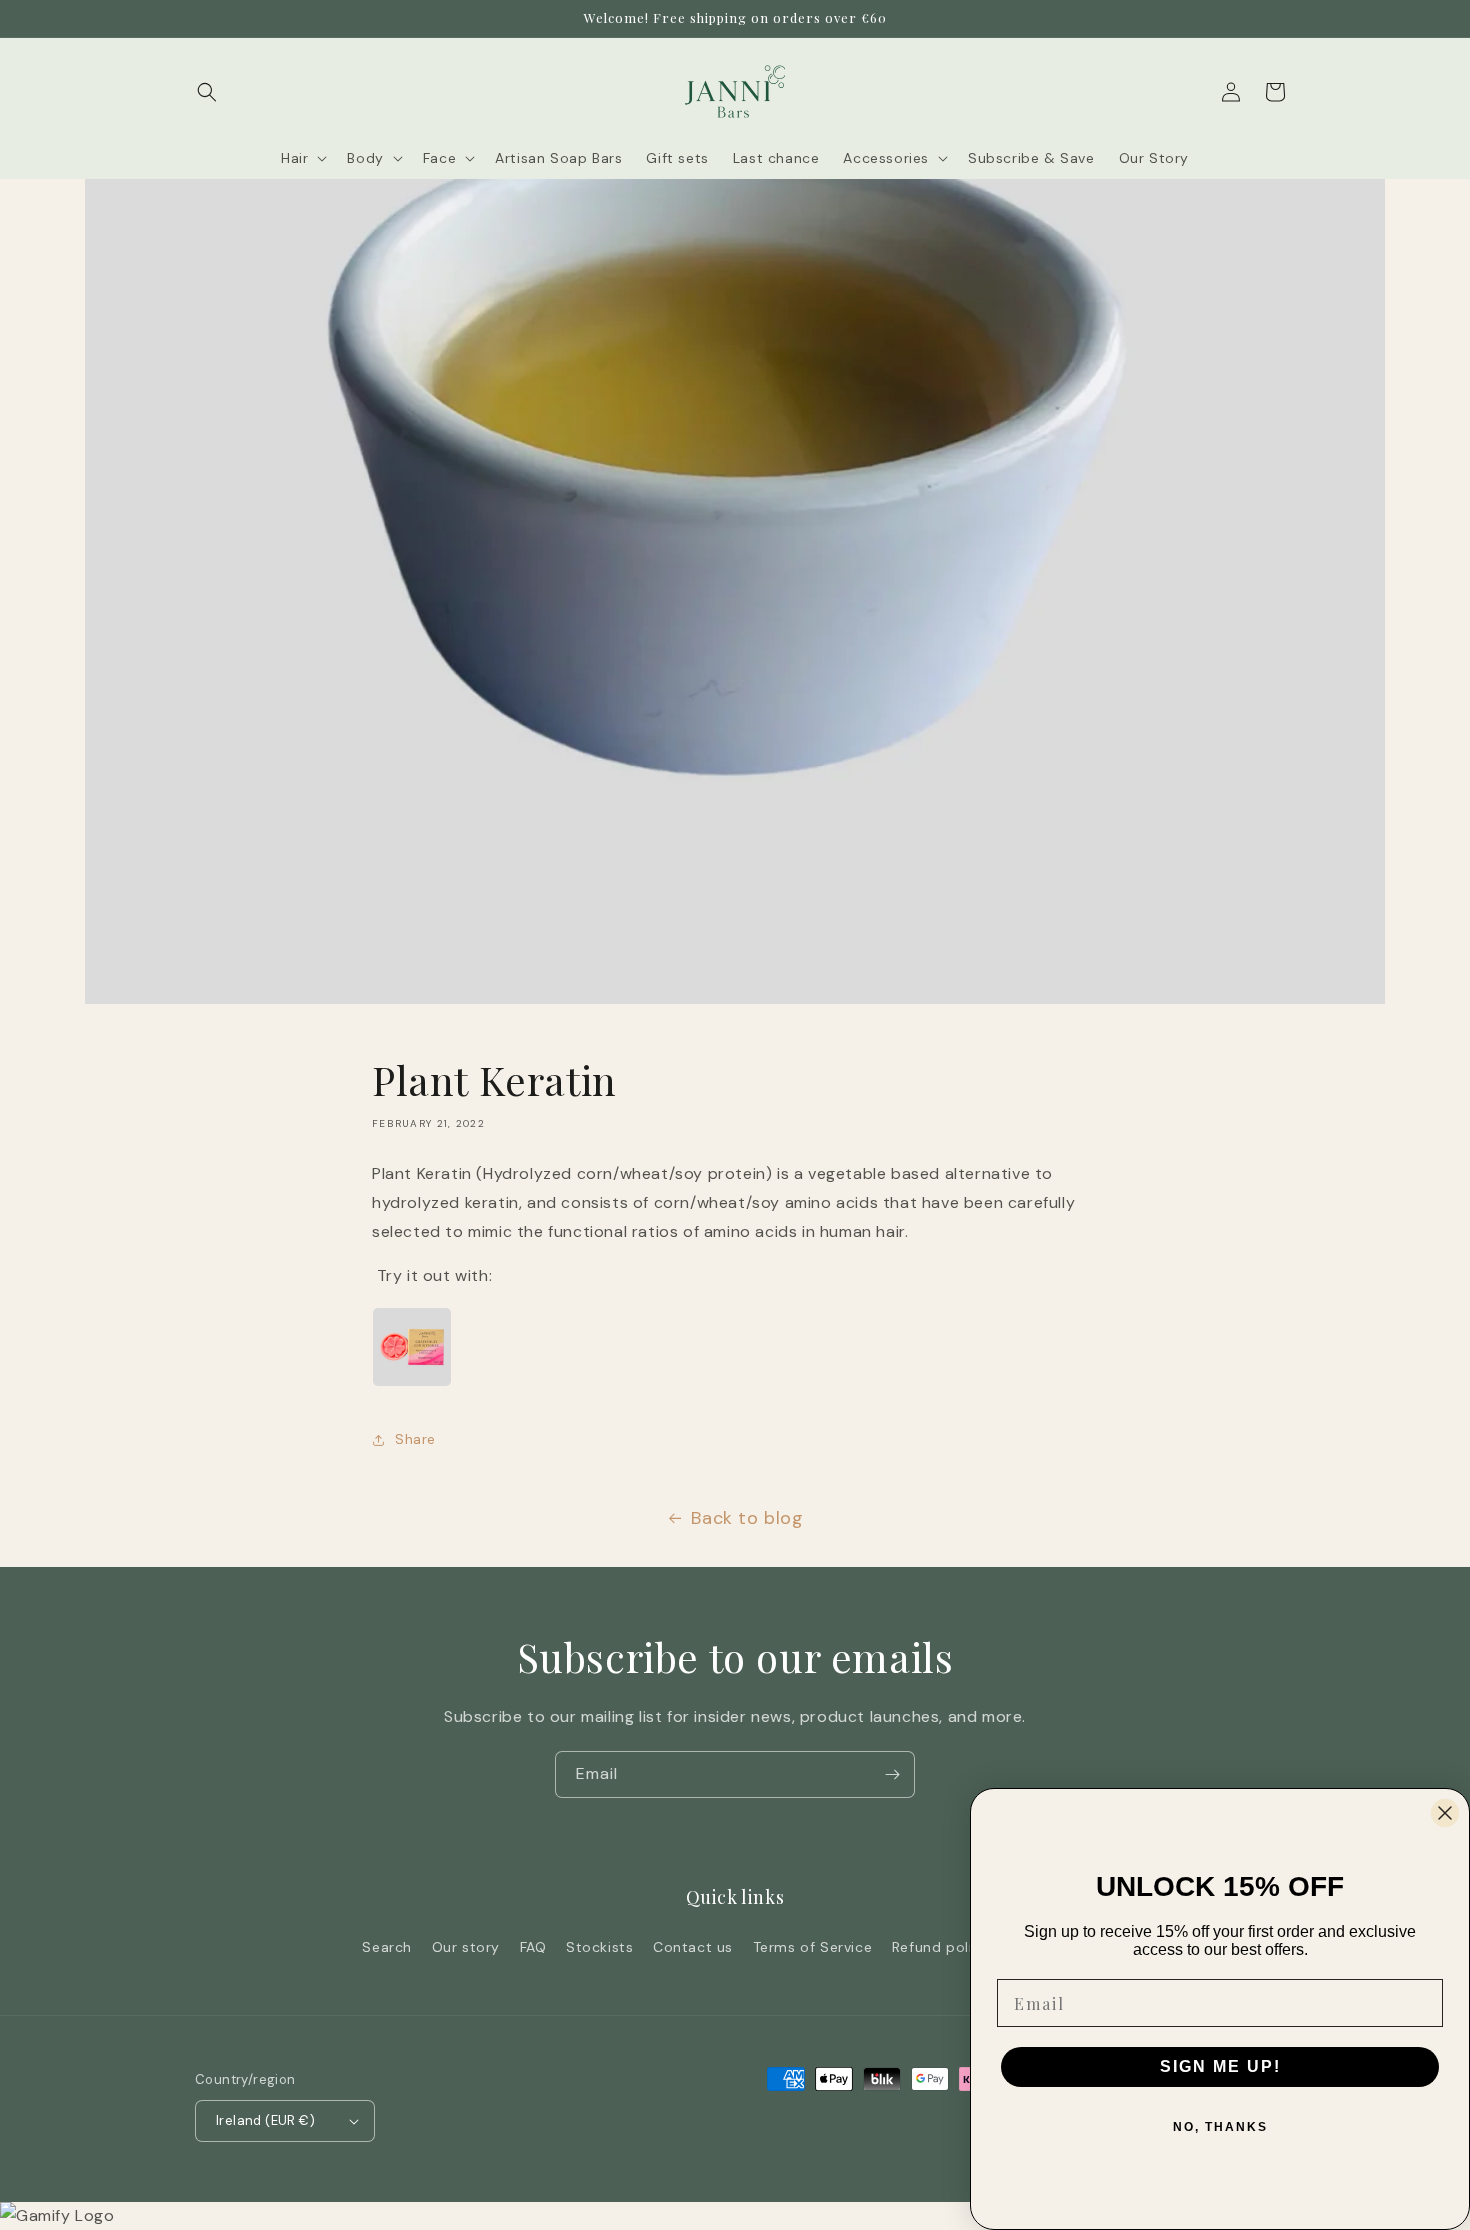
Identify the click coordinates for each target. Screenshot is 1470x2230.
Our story (466, 1947)
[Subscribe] (892, 1774)
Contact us (693, 1947)
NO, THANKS (1220, 2127)
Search (387, 1947)
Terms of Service (813, 1947)
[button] (207, 92)
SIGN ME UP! (1220, 2066)
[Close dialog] (1445, 1813)
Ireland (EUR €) (265, 2120)
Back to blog (747, 1518)
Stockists (599, 1947)
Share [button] (415, 1439)
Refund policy (941, 1947)
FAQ (533, 1947)
